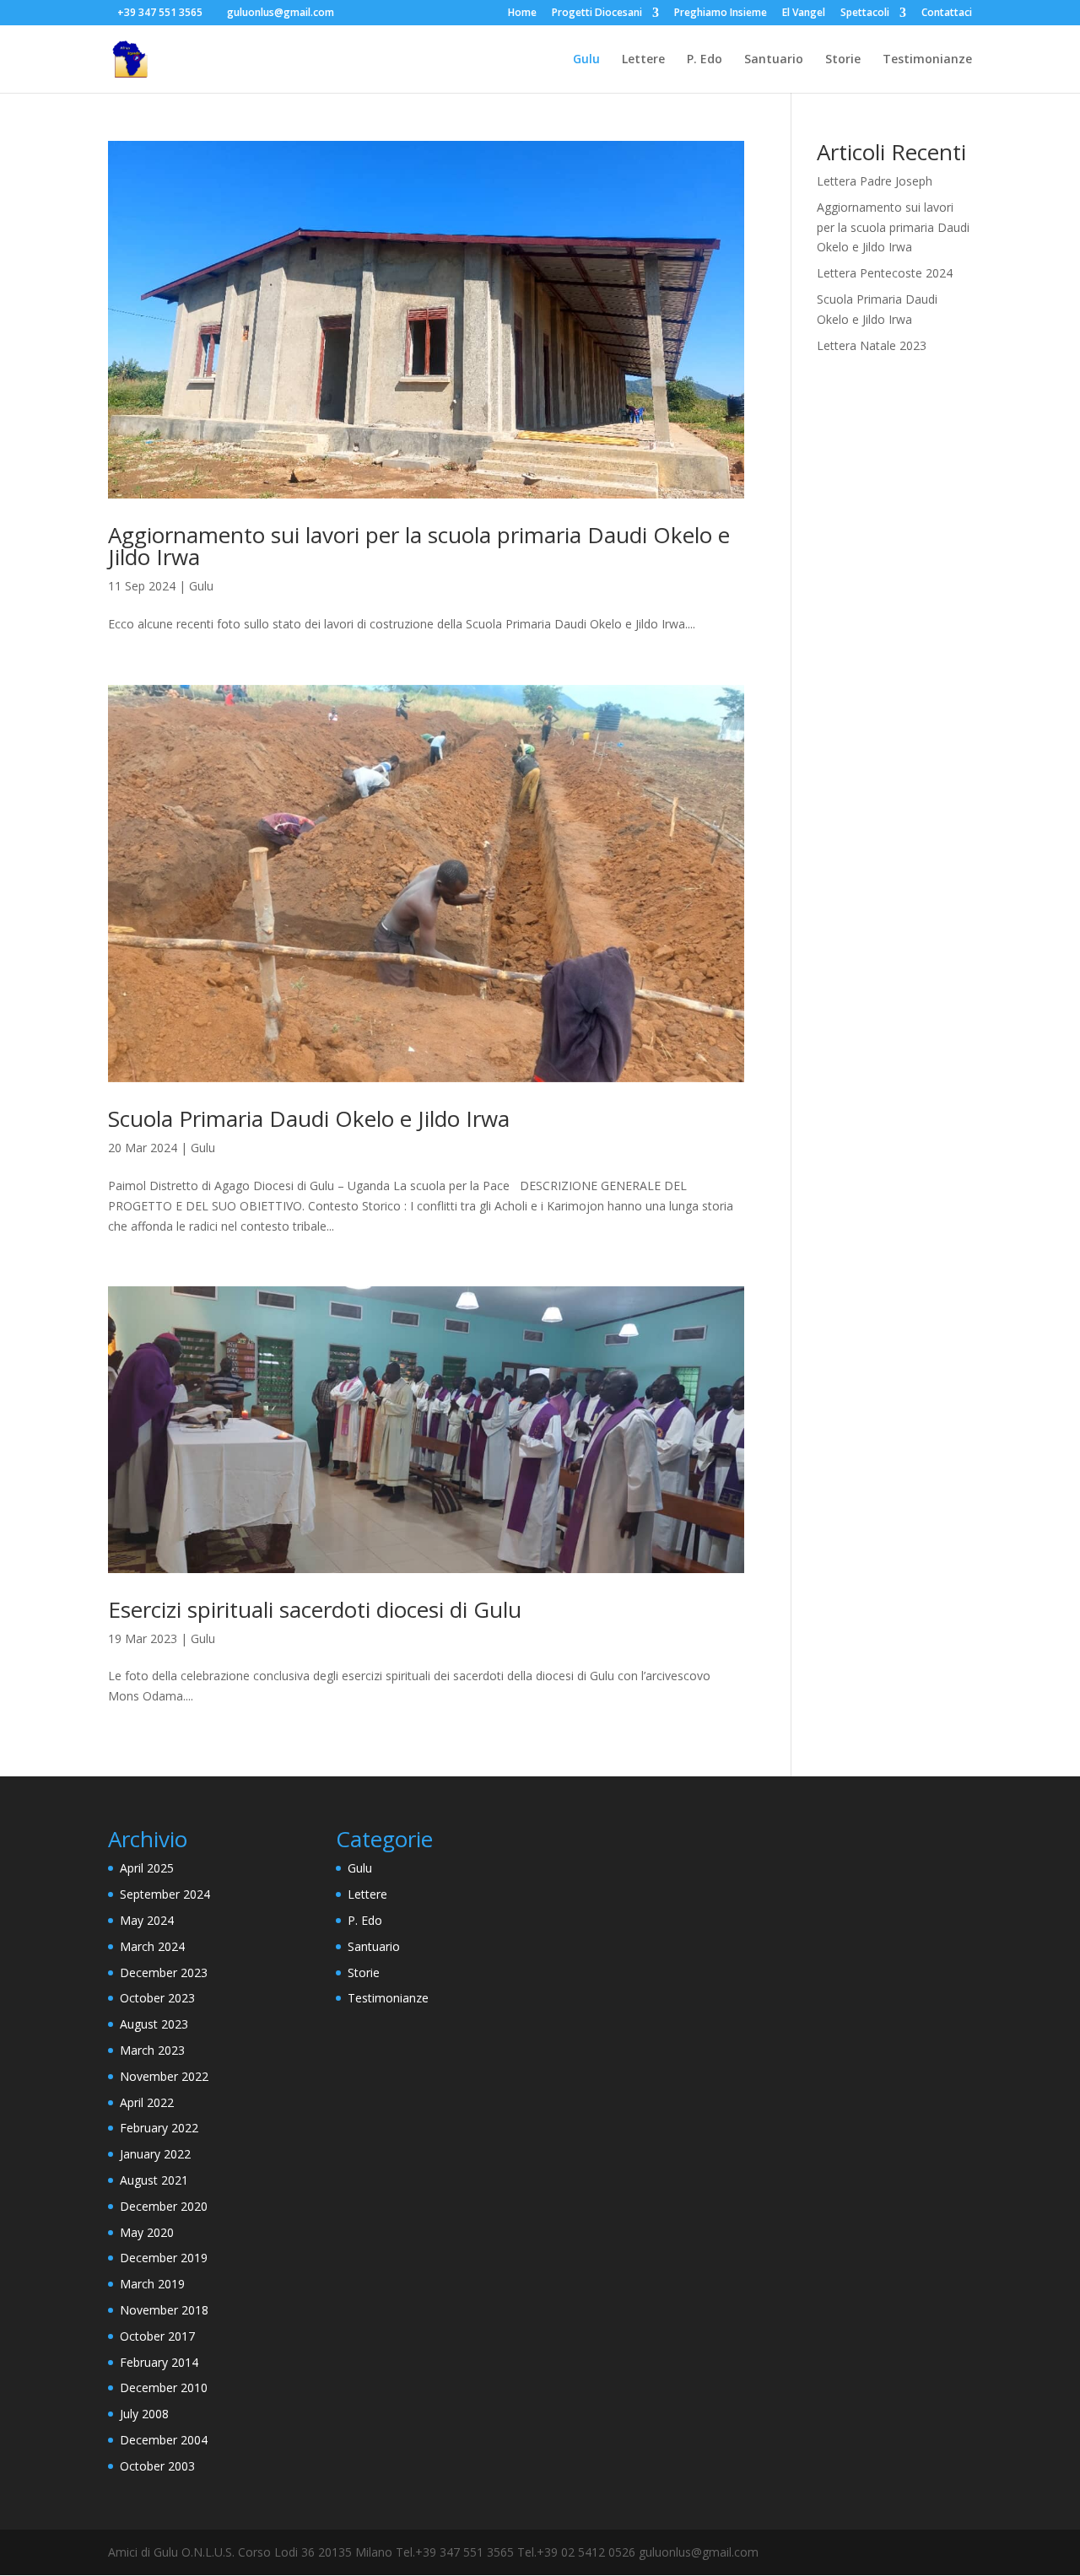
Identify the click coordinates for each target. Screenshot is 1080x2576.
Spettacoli (865, 13)
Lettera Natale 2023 (872, 345)
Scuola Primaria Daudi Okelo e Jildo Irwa (309, 1118)
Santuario (774, 60)
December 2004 (164, 2440)
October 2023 (157, 1998)
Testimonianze (927, 60)
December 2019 (164, 2258)
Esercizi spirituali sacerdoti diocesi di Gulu (315, 1609)
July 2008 (144, 2414)
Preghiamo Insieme (721, 13)
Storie (843, 60)
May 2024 (147, 1920)
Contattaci (947, 13)
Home (522, 13)
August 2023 (154, 2024)
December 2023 (164, 1972)
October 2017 (157, 2336)
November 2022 (164, 2076)
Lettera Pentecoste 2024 (885, 273)
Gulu (586, 60)
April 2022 (147, 2102)
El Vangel (804, 13)
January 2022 (155, 2154)
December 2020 (164, 2206)
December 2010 (164, 2387)
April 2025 (147, 1868)
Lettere (643, 60)
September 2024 (165, 1894)
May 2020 (147, 2232)
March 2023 (152, 2050)
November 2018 (164, 2310)
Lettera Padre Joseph (875, 181)
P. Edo (705, 60)
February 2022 (159, 2128)
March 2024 (152, 1946)
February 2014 (159, 2362)
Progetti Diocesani (597, 13)
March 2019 (152, 2284)
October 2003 (157, 2466)
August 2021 (154, 2180)
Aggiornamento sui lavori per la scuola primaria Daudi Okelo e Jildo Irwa (419, 546)
